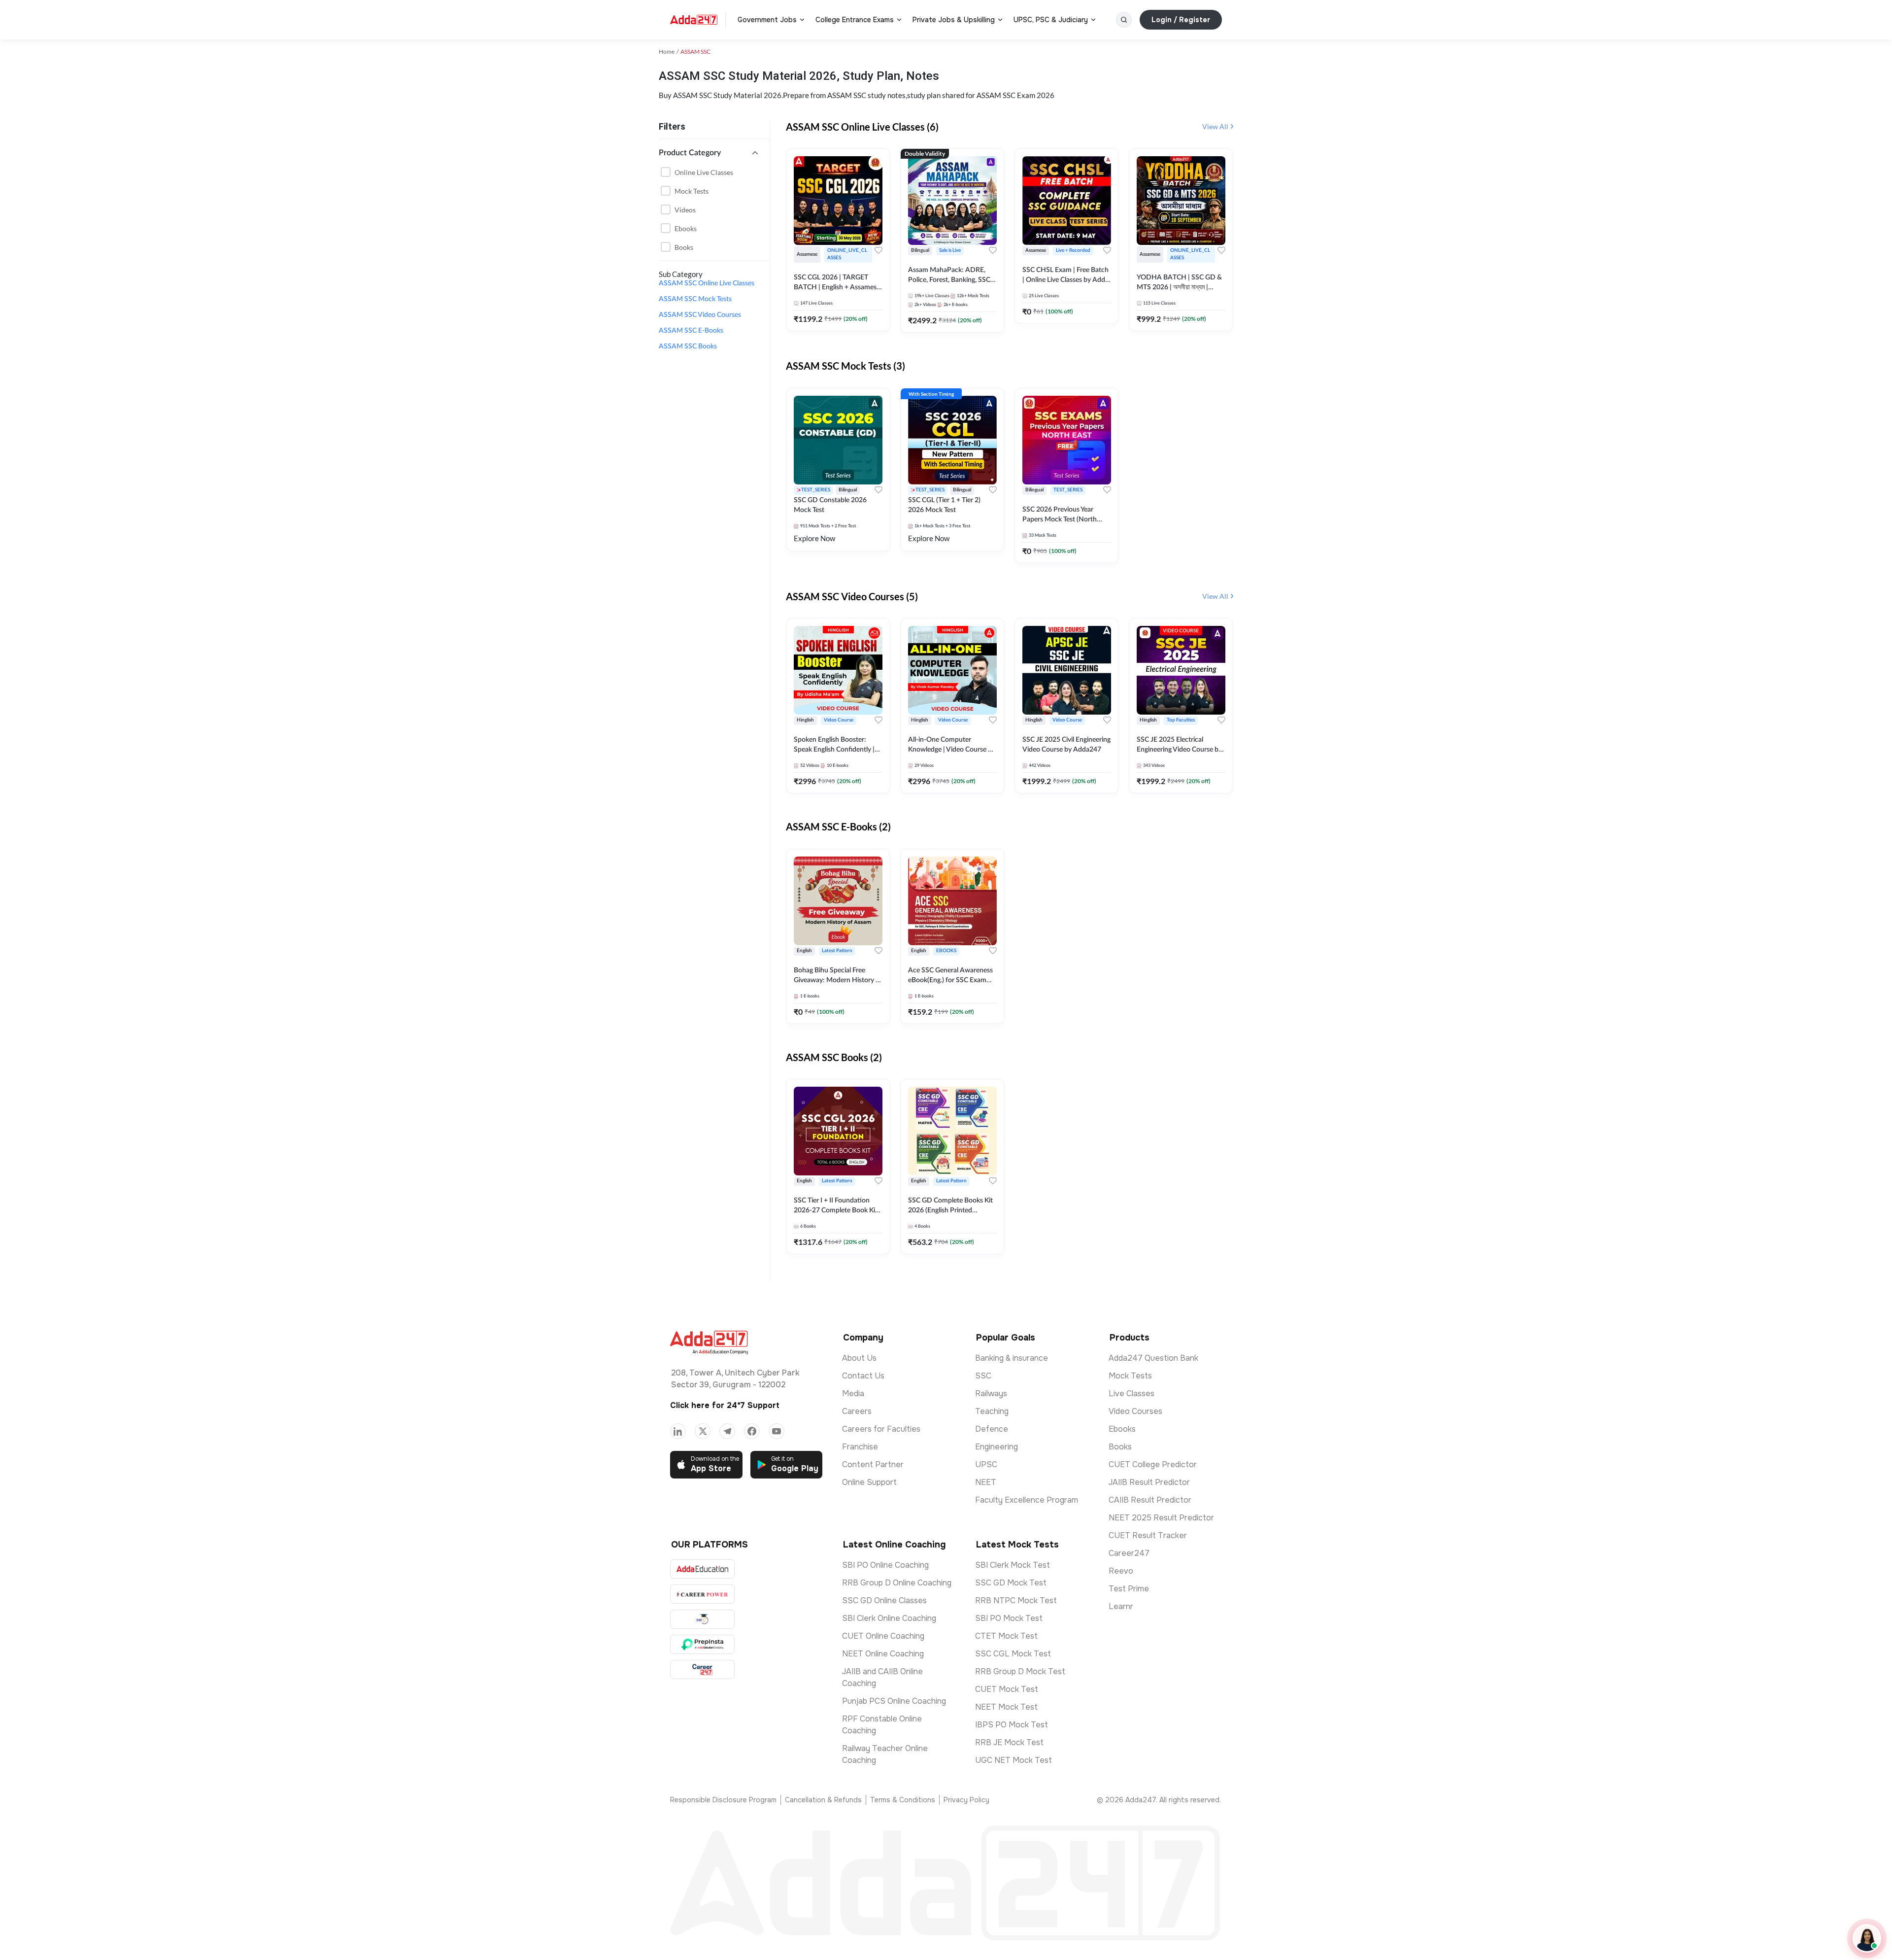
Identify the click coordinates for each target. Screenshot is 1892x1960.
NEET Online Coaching (883, 1654)
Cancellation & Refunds (823, 1800)
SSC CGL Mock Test (1013, 1654)
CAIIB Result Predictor (1150, 1500)
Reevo (1121, 1571)
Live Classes (1132, 1393)
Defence (992, 1429)
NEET (986, 1482)
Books (684, 247)
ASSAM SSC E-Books (691, 331)
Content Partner (873, 1464)
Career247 (1129, 1553)
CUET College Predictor (1153, 1464)
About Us (859, 1358)
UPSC (986, 1464)
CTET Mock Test (1006, 1636)
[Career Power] (702, 1594)
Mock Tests (692, 191)
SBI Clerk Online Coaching (889, 1618)
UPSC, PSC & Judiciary (1051, 20)
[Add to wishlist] (878, 250)
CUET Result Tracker (1148, 1535)
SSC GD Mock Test (1011, 1583)
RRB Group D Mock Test (1020, 1671)
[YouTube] (777, 1431)
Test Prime (1129, 1589)
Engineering (997, 1447)
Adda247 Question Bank (1153, 1358)
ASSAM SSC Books (688, 346)
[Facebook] (752, 1431)
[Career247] (702, 1669)
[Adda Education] (702, 1569)
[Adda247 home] (694, 20)
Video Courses (1135, 1411)
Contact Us (863, 1376)
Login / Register (1181, 20)
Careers (857, 1411)
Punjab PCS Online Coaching (894, 1701)
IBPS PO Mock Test (1012, 1725)
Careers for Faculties (881, 1429)
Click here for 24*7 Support (725, 1405)
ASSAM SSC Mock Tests (695, 299)
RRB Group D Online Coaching (897, 1583)
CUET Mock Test (1007, 1689)
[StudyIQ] (702, 1619)
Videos (685, 210)
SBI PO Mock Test (1009, 1618)
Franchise (860, 1447)
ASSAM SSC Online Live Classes (707, 283)
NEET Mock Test (1006, 1707)
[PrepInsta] (702, 1644)
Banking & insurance (1012, 1358)
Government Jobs (767, 20)
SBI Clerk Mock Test (1013, 1565)
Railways (991, 1393)
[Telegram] (727, 1431)
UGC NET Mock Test (1014, 1760)
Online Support (869, 1482)
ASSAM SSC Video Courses (700, 315)
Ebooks (686, 228)
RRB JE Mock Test (1009, 1742)
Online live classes (704, 172)
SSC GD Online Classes (884, 1600)
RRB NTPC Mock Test (1016, 1600)
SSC (983, 1376)
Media (853, 1393)
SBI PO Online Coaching (885, 1565)
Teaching (992, 1411)
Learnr (1121, 1606)
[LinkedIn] (678, 1431)
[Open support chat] (1867, 1938)
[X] (703, 1431)
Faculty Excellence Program (1027, 1500)
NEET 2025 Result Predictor (1161, 1518)
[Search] (1124, 20)
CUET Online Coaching (883, 1636)
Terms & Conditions (903, 1800)
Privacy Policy (966, 1800)
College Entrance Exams (855, 20)
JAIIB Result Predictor (1149, 1482)
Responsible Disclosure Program (723, 1800)
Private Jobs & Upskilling (954, 20)
